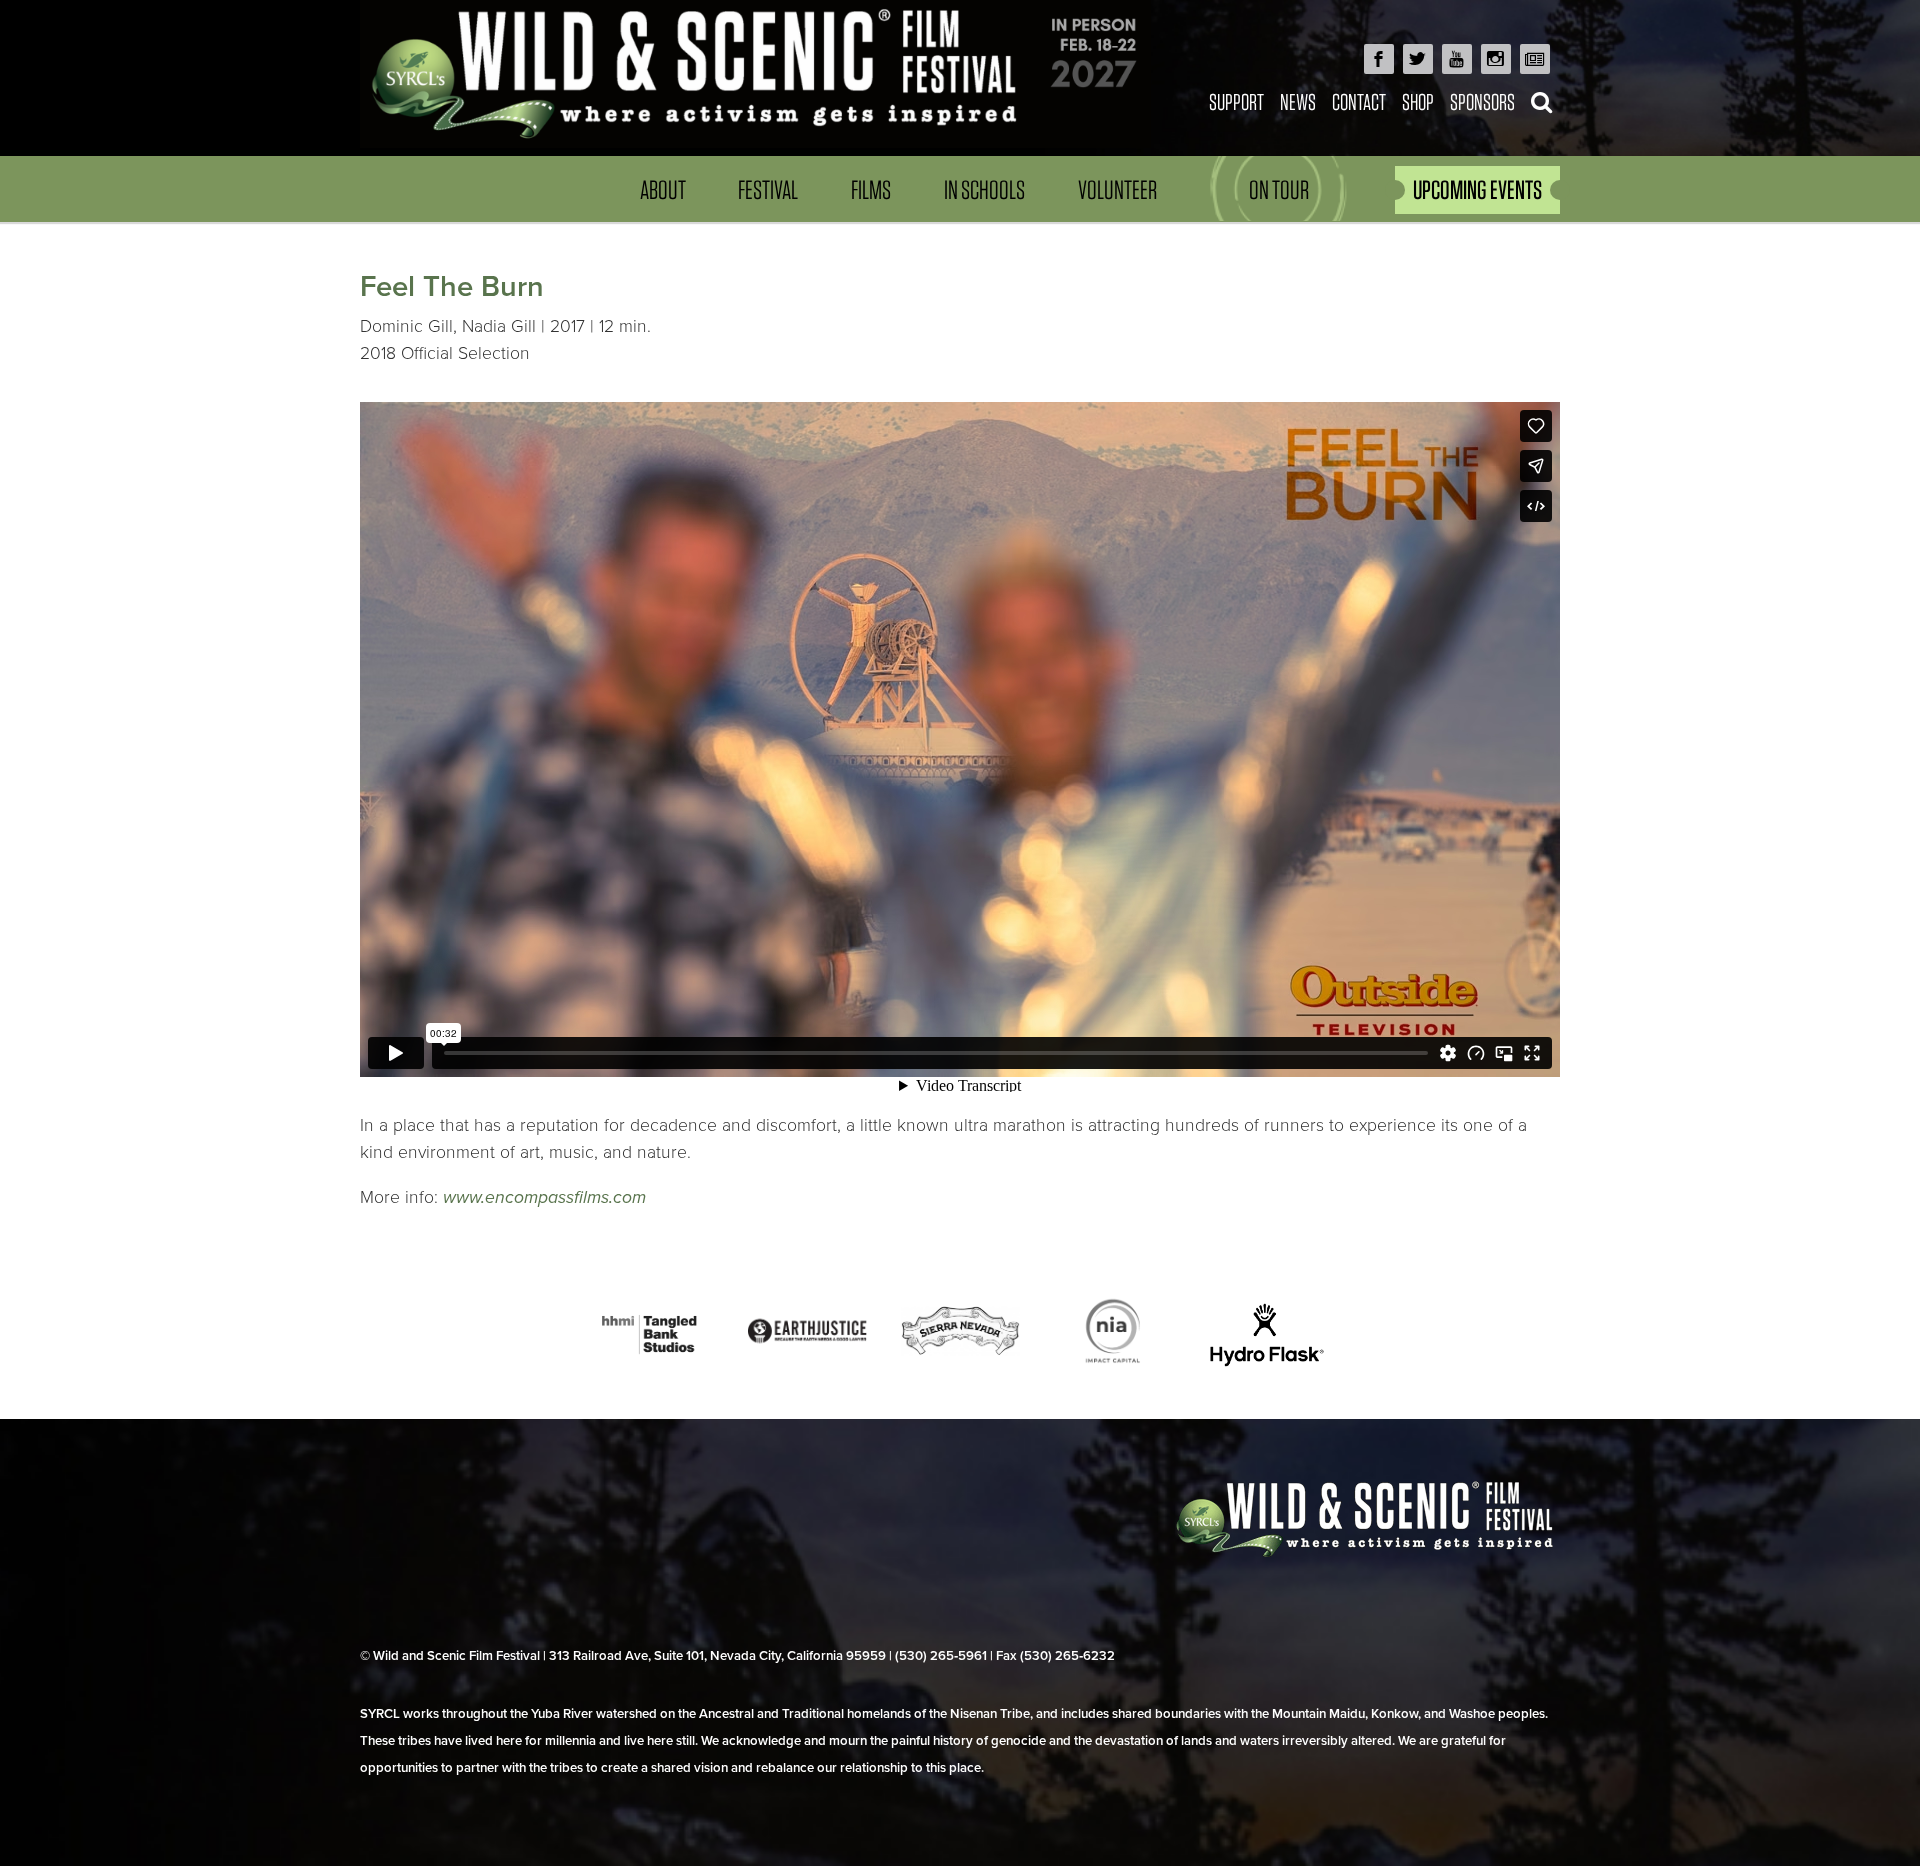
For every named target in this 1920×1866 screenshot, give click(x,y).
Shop (1418, 101)
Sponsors (1482, 101)
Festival (768, 189)
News (1298, 101)
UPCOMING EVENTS (1477, 189)
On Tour (1279, 189)
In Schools (984, 189)
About (663, 189)
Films (871, 189)
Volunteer (1117, 189)
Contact (1359, 101)
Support (1236, 101)
